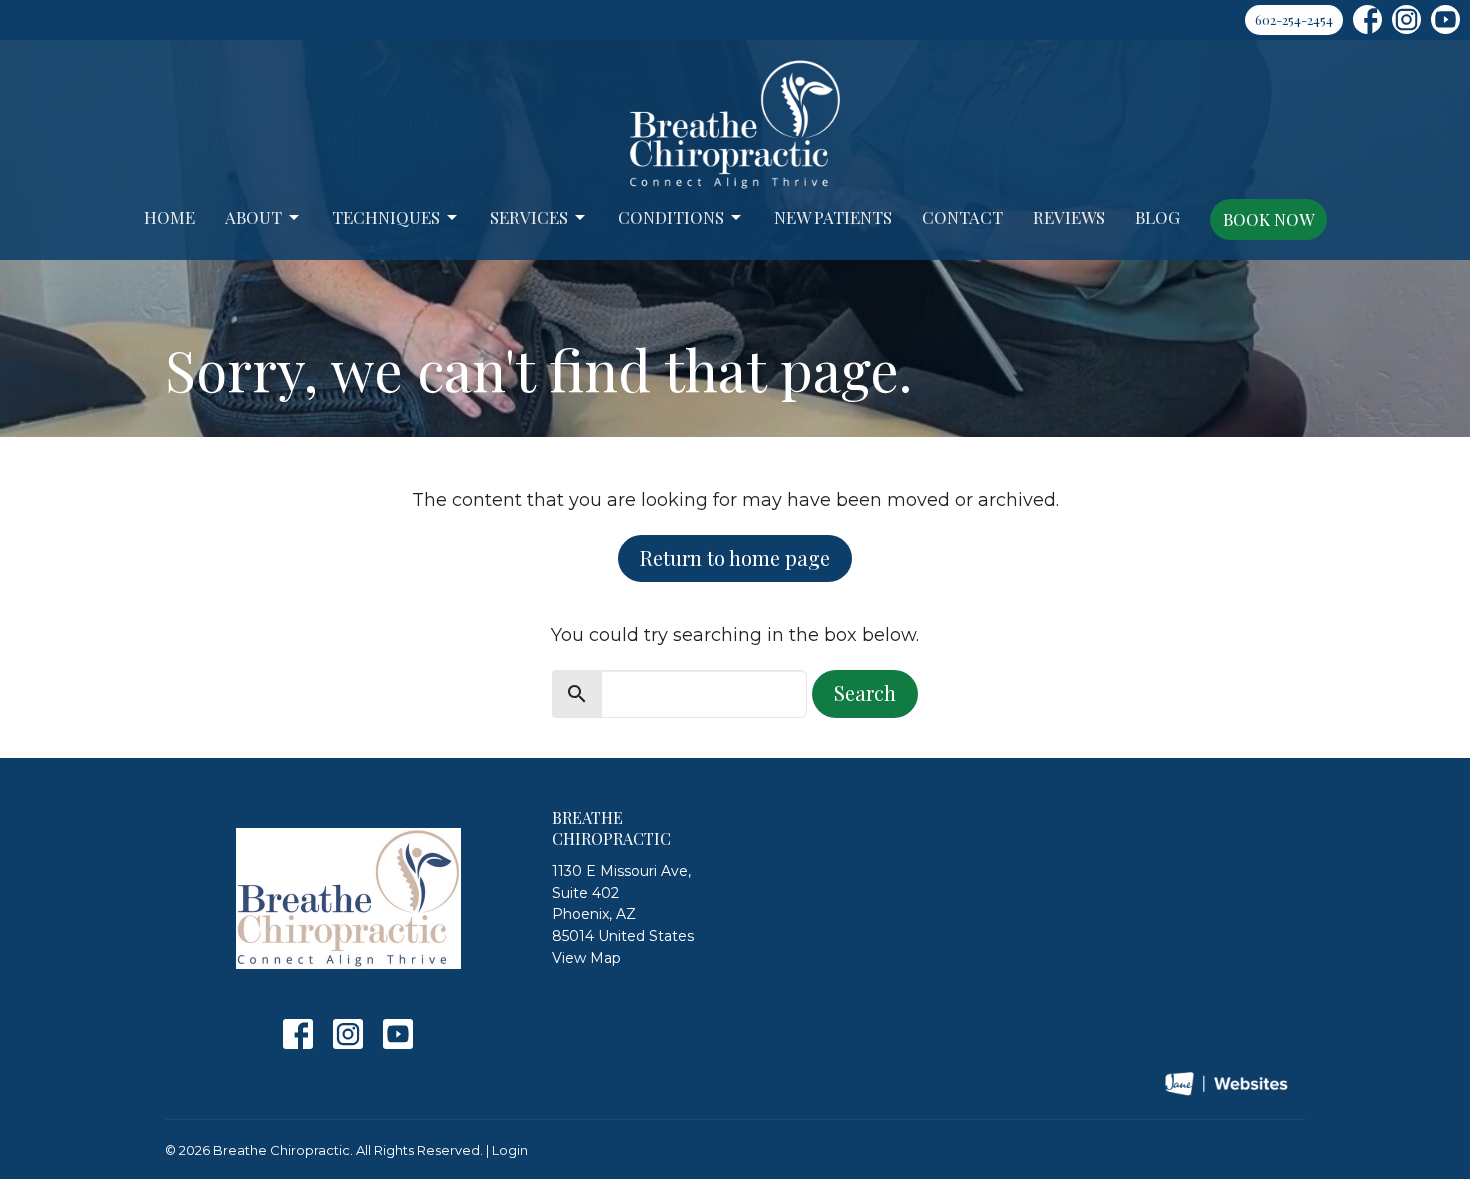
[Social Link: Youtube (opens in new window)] (1445, 19)
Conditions (671, 217)
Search (865, 692)
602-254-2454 (1294, 19)
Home (169, 217)
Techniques (386, 217)
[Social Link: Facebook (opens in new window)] (1367, 19)
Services (529, 217)
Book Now (1268, 219)
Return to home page (735, 557)
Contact (962, 217)
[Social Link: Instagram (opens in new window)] (1406, 19)
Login (510, 1150)
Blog (1157, 217)
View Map (586, 958)
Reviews (1069, 217)
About (253, 217)
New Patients (833, 217)
